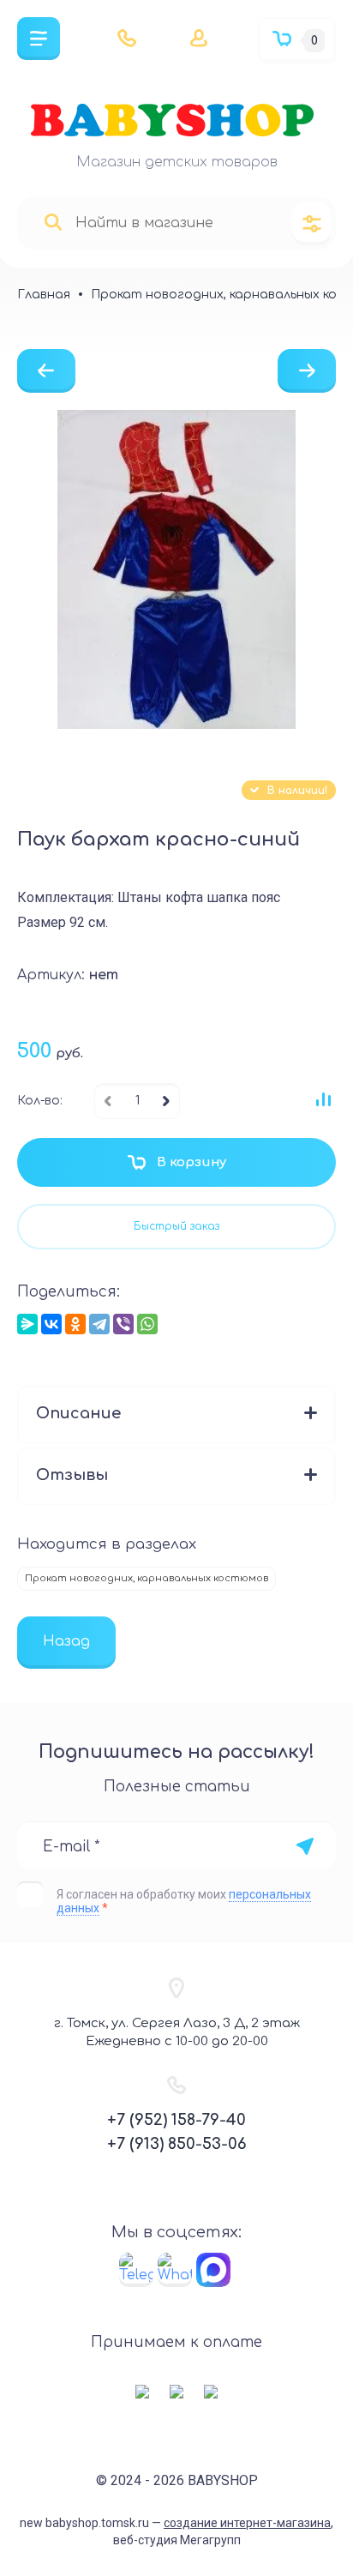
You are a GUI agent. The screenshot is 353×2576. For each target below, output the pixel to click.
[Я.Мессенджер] (27, 1324)
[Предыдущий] (46, 371)
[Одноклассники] (75, 1324)
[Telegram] (99, 1324)
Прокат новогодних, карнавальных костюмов (147, 1578)
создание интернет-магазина (247, 2523)
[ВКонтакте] (51, 1324)
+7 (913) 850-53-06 (177, 2144)
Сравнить (323, 1099)
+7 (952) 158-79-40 (176, 2120)
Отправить (305, 1846)
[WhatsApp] (147, 1324)
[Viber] (123, 1324)
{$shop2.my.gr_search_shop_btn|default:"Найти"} (53, 223)
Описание (78, 1413)
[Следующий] (307, 371)
